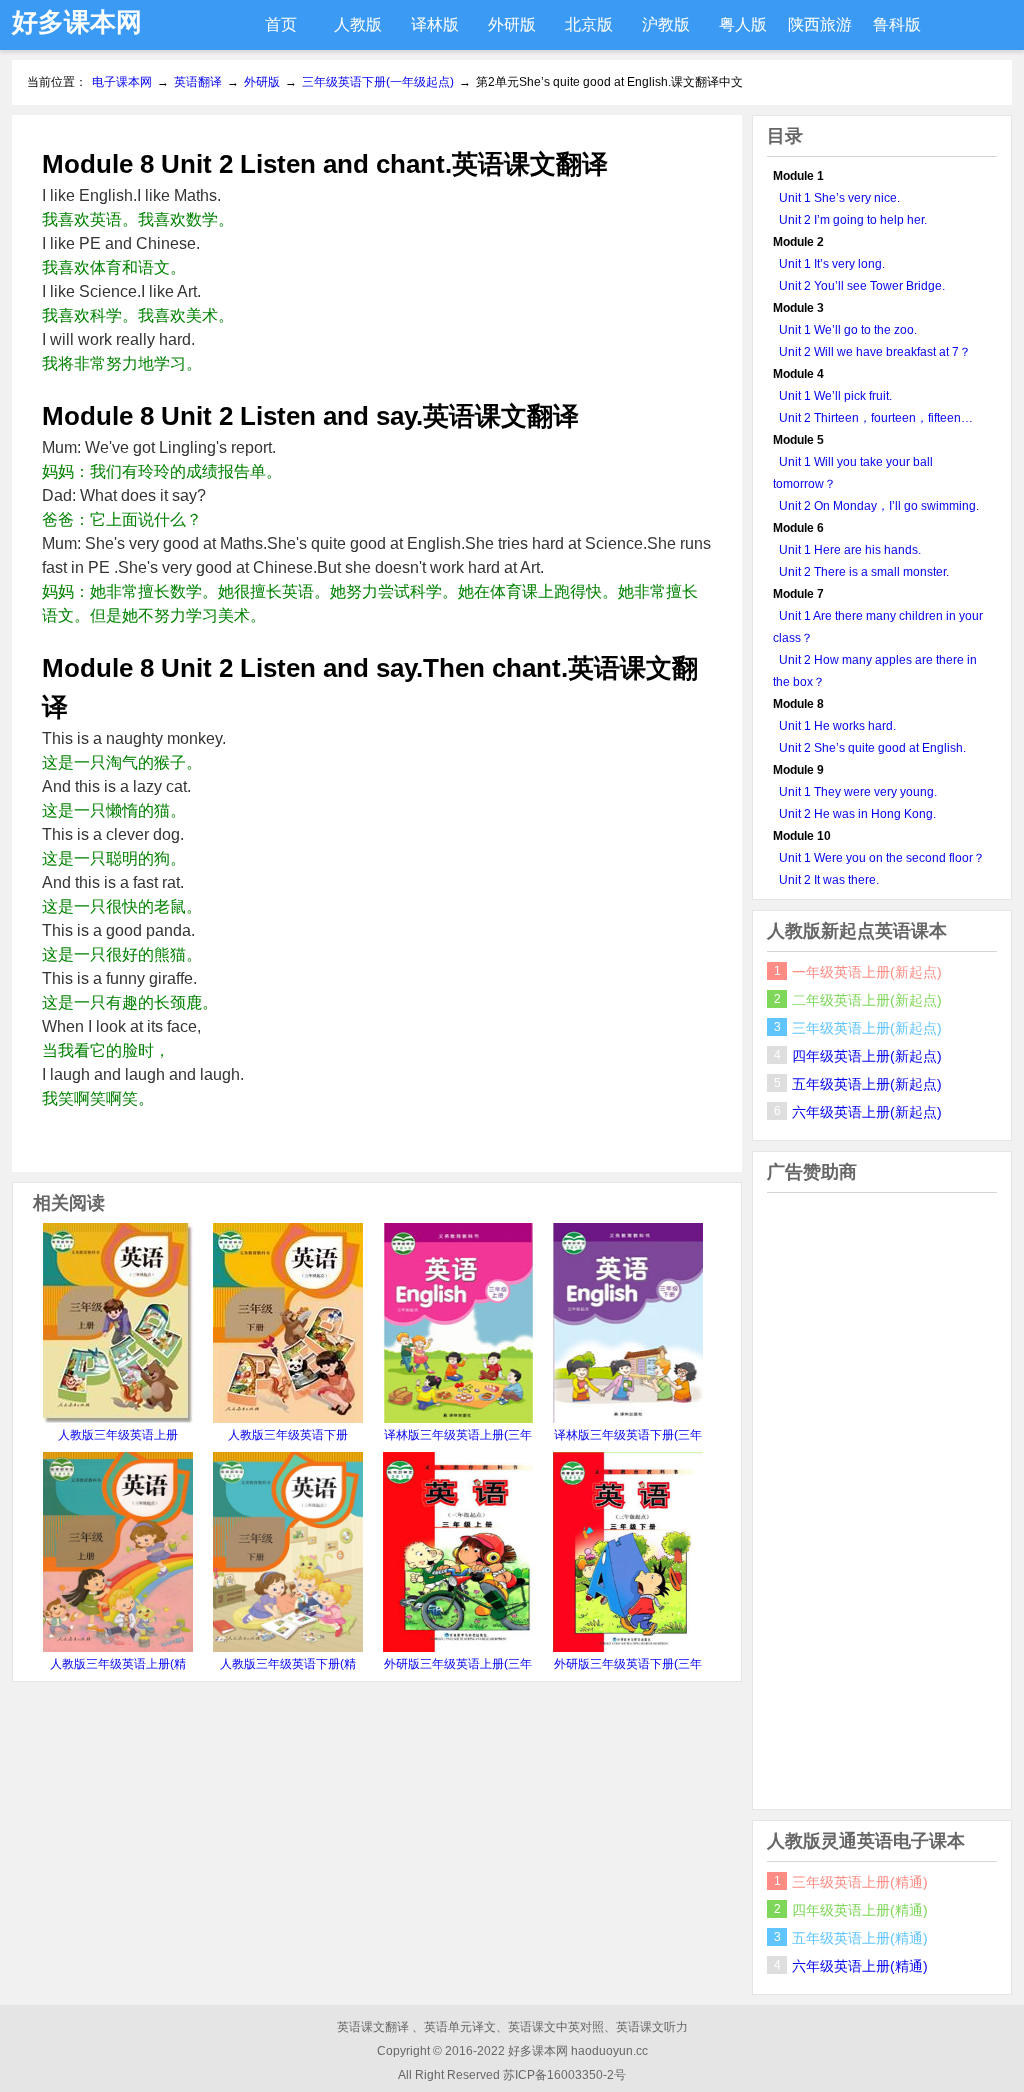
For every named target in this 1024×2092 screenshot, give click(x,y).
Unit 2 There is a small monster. (864, 572)
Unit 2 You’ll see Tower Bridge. (862, 286)
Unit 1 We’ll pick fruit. (835, 396)
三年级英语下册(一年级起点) (378, 82)
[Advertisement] (882, 1501)
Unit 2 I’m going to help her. (853, 220)
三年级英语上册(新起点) (867, 1028)
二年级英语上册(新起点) (867, 1000)
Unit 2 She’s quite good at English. (872, 748)
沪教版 (666, 24)
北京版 (589, 24)
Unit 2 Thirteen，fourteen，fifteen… (876, 418)
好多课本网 (77, 22)
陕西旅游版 (820, 33)
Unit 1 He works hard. (837, 726)
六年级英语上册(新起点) (867, 1112)
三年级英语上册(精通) (860, 1882)
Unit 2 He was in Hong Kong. (857, 814)
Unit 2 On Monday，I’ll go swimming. (879, 506)
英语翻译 (198, 82)
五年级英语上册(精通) (860, 1938)
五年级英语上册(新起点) (867, 1084)
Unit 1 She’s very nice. (839, 198)
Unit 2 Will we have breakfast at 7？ (875, 352)
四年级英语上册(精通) (860, 1910)
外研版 (512, 24)
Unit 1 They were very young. (858, 792)
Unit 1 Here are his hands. (850, 550)
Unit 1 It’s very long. (832, 264)
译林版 (435, 24)
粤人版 (743, 24)
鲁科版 (897, 24)
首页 (281, 24)
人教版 (358, 24)
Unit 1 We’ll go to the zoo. (848, 330)
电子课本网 (122, 82)
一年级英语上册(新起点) (867, 972)
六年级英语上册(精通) (860, 1966)
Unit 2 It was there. (829, 880)
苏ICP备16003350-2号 (564, 2075)
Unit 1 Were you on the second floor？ (882, 858)
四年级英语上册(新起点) (867, 1056)
